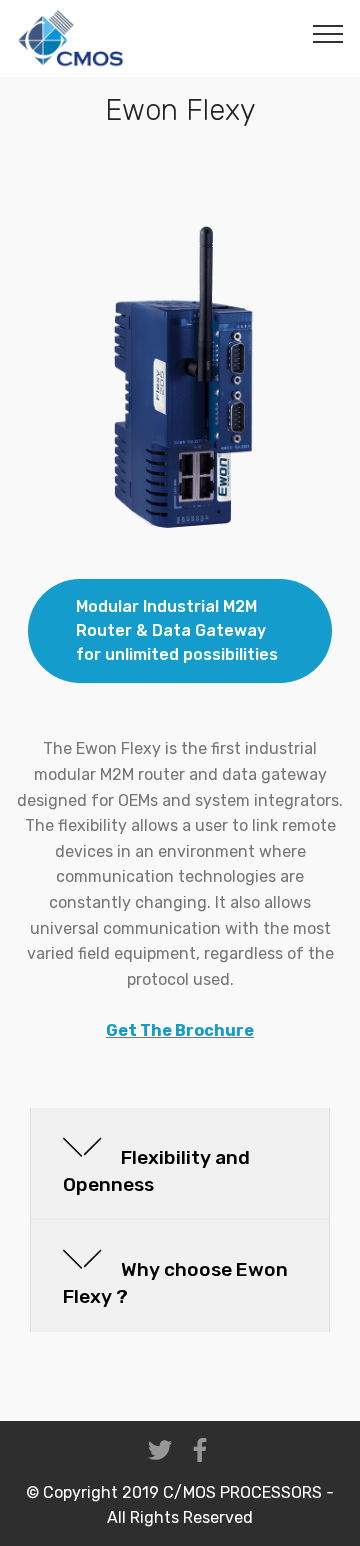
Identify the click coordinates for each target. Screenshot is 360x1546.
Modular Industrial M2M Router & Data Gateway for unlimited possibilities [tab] (177, 630)
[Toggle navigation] (328, 33)
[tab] (180, 1165)
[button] (180, 1164)
